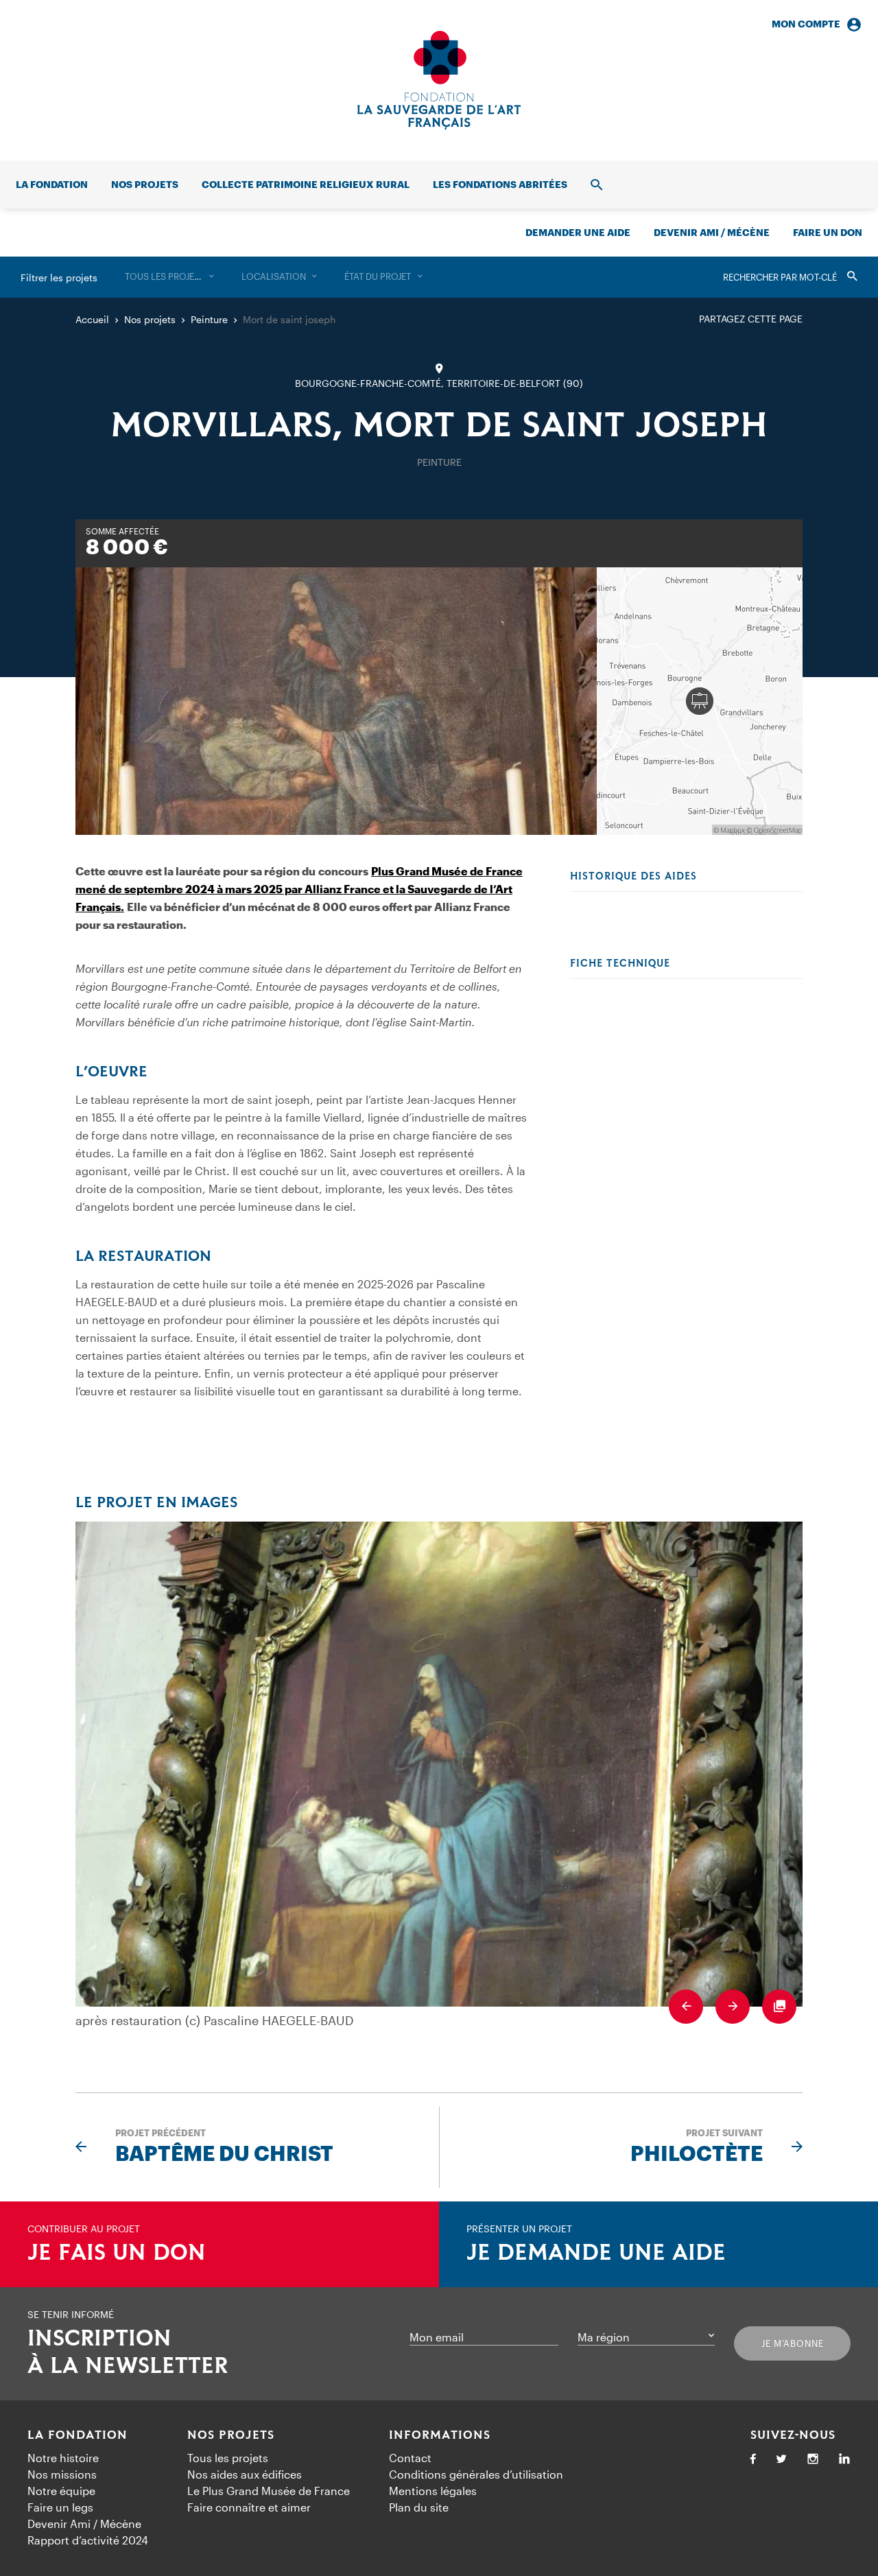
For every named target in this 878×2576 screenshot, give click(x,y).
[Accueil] (439, 80)
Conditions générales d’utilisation (476, 2474)
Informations (440, 2435)
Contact (410, 2458)
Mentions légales (433, 2491)
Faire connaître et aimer (249, 2507)
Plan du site (419, 2507)
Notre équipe (61, 2491)
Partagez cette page (751, 319)
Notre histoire (63, 2458)
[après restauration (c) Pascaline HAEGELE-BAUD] (439, 1764)
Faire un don (828, 232)
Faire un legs (60, 2507)
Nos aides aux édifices (245, 2474)
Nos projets (145, 184)
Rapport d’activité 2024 (88, 2540)
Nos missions (62, 2474)
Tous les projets (228, 2458)
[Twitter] (781, 2460)
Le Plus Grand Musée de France (269, 2491)
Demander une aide (578, 232)
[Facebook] (753, 2460)
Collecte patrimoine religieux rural (306, 184)
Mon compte (806, 24)
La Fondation (78, 2435)
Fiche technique (620, 964)
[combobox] (169, 277)
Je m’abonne (793, 2343)
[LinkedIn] (844, 2460)
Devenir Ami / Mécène (712, 232)
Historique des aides (633, 877)
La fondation (52, 184)
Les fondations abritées (500, 184)
